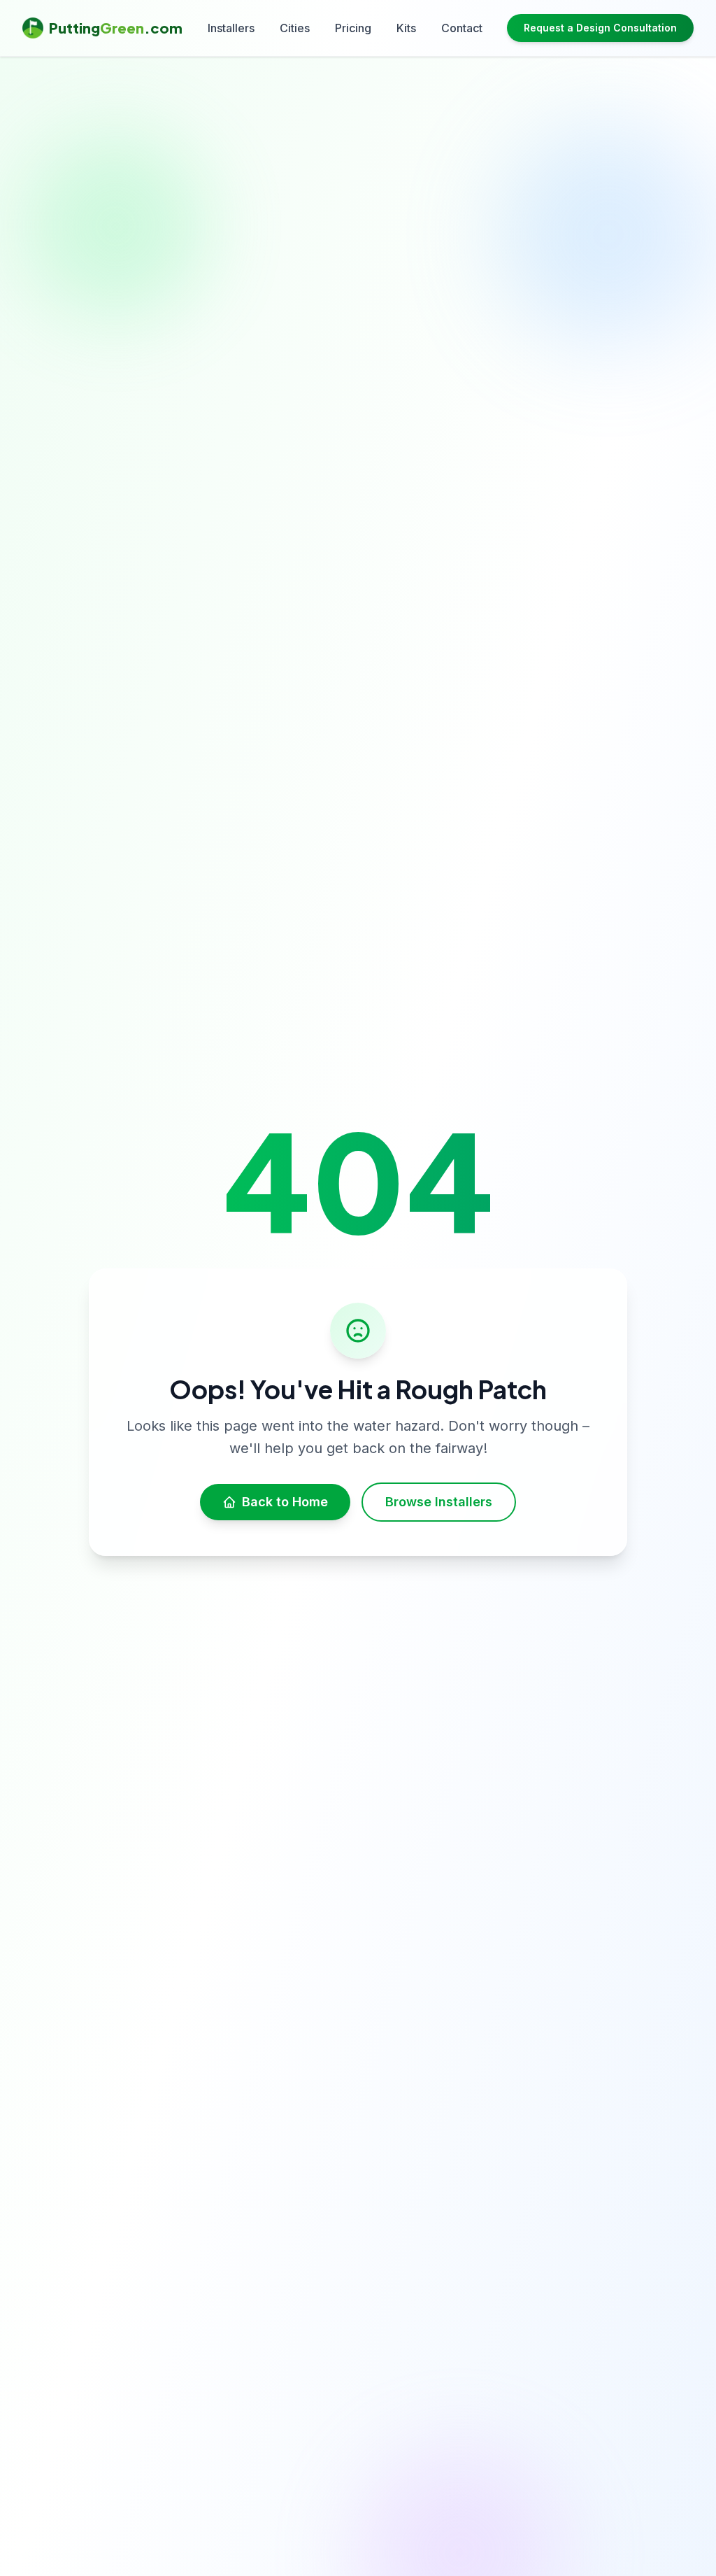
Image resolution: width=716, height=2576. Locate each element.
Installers (231, 28)
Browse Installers (439, 1502)
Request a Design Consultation (600, 28)
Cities (295, 28)
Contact (462, 28)
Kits (406, 28)
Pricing (353, 28)
